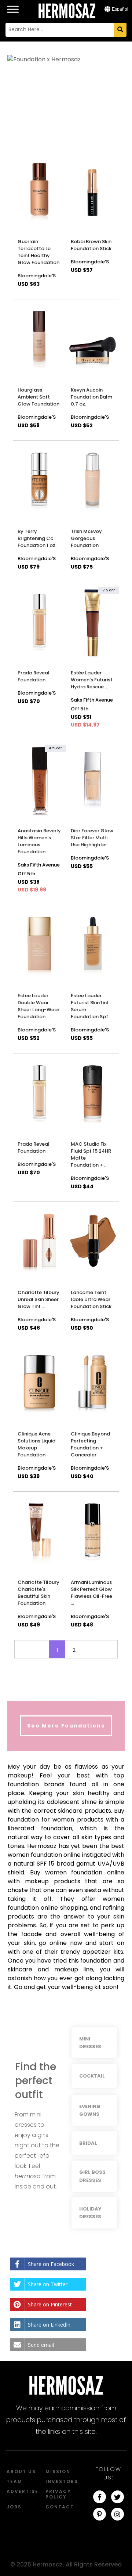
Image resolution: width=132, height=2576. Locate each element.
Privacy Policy (58, 2494)
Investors (62, 2481)
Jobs (14, 2507)
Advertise (23, 2491)
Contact (60, 2507)
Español (119, 9)
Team (14, 2481)
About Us (21, 2471)
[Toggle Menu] (13, 5)
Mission (58, 2471)
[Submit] (120, 30)
